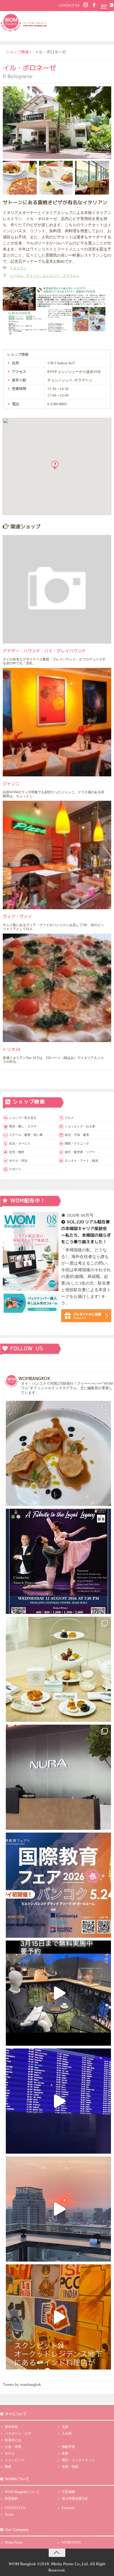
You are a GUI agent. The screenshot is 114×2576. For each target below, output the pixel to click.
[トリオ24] (57, 988)
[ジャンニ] (57, 722)
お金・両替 (13, 2447)
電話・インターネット (78, 2460)
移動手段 (68, 2447)
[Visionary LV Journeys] (58, 1993)
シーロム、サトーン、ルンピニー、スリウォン (45, 276)
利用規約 (11, 2499)
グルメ (69, 1118)
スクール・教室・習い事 (26, 1135)
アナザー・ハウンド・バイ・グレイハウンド (44, 651)
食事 (65, 2453)
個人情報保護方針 (75, 2499)
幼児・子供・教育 (77, 1135)
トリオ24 (11, 1049)
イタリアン (18, 268)
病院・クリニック (77, 1143)
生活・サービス (20, 1143)
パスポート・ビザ (18, 2433)
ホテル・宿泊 (18, 1161)
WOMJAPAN (71, 2543)
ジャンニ (11, 783)
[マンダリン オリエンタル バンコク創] (58, 1669)
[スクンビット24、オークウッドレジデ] (58, 2317)
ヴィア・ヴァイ (17, 916)
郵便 (8, 2467)
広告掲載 (68, 2492)
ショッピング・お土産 (80, 1126)
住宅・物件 (17, 1152)
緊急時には (13, 2440)
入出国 (67, 2433)
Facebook (68, 2508)
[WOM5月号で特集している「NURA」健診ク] (58, 1777)
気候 (65, 2427)
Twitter (9, 2515)
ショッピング (15, 2460)
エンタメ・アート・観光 (81, 1161)
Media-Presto (14, 2543)
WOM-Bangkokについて (22, 2492)
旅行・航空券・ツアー (80, 1152)
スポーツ (15, 1169)
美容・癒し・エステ (23, 1126)
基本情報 (11, 2427)
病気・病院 (70, 2467)
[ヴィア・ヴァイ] (57, 855)
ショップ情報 (17, 52)
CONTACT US (69, 6)
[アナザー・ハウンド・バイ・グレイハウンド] (57, 589)
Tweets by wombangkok (22, 2385)
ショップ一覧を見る (23, 1118)
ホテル (10, 2453)
